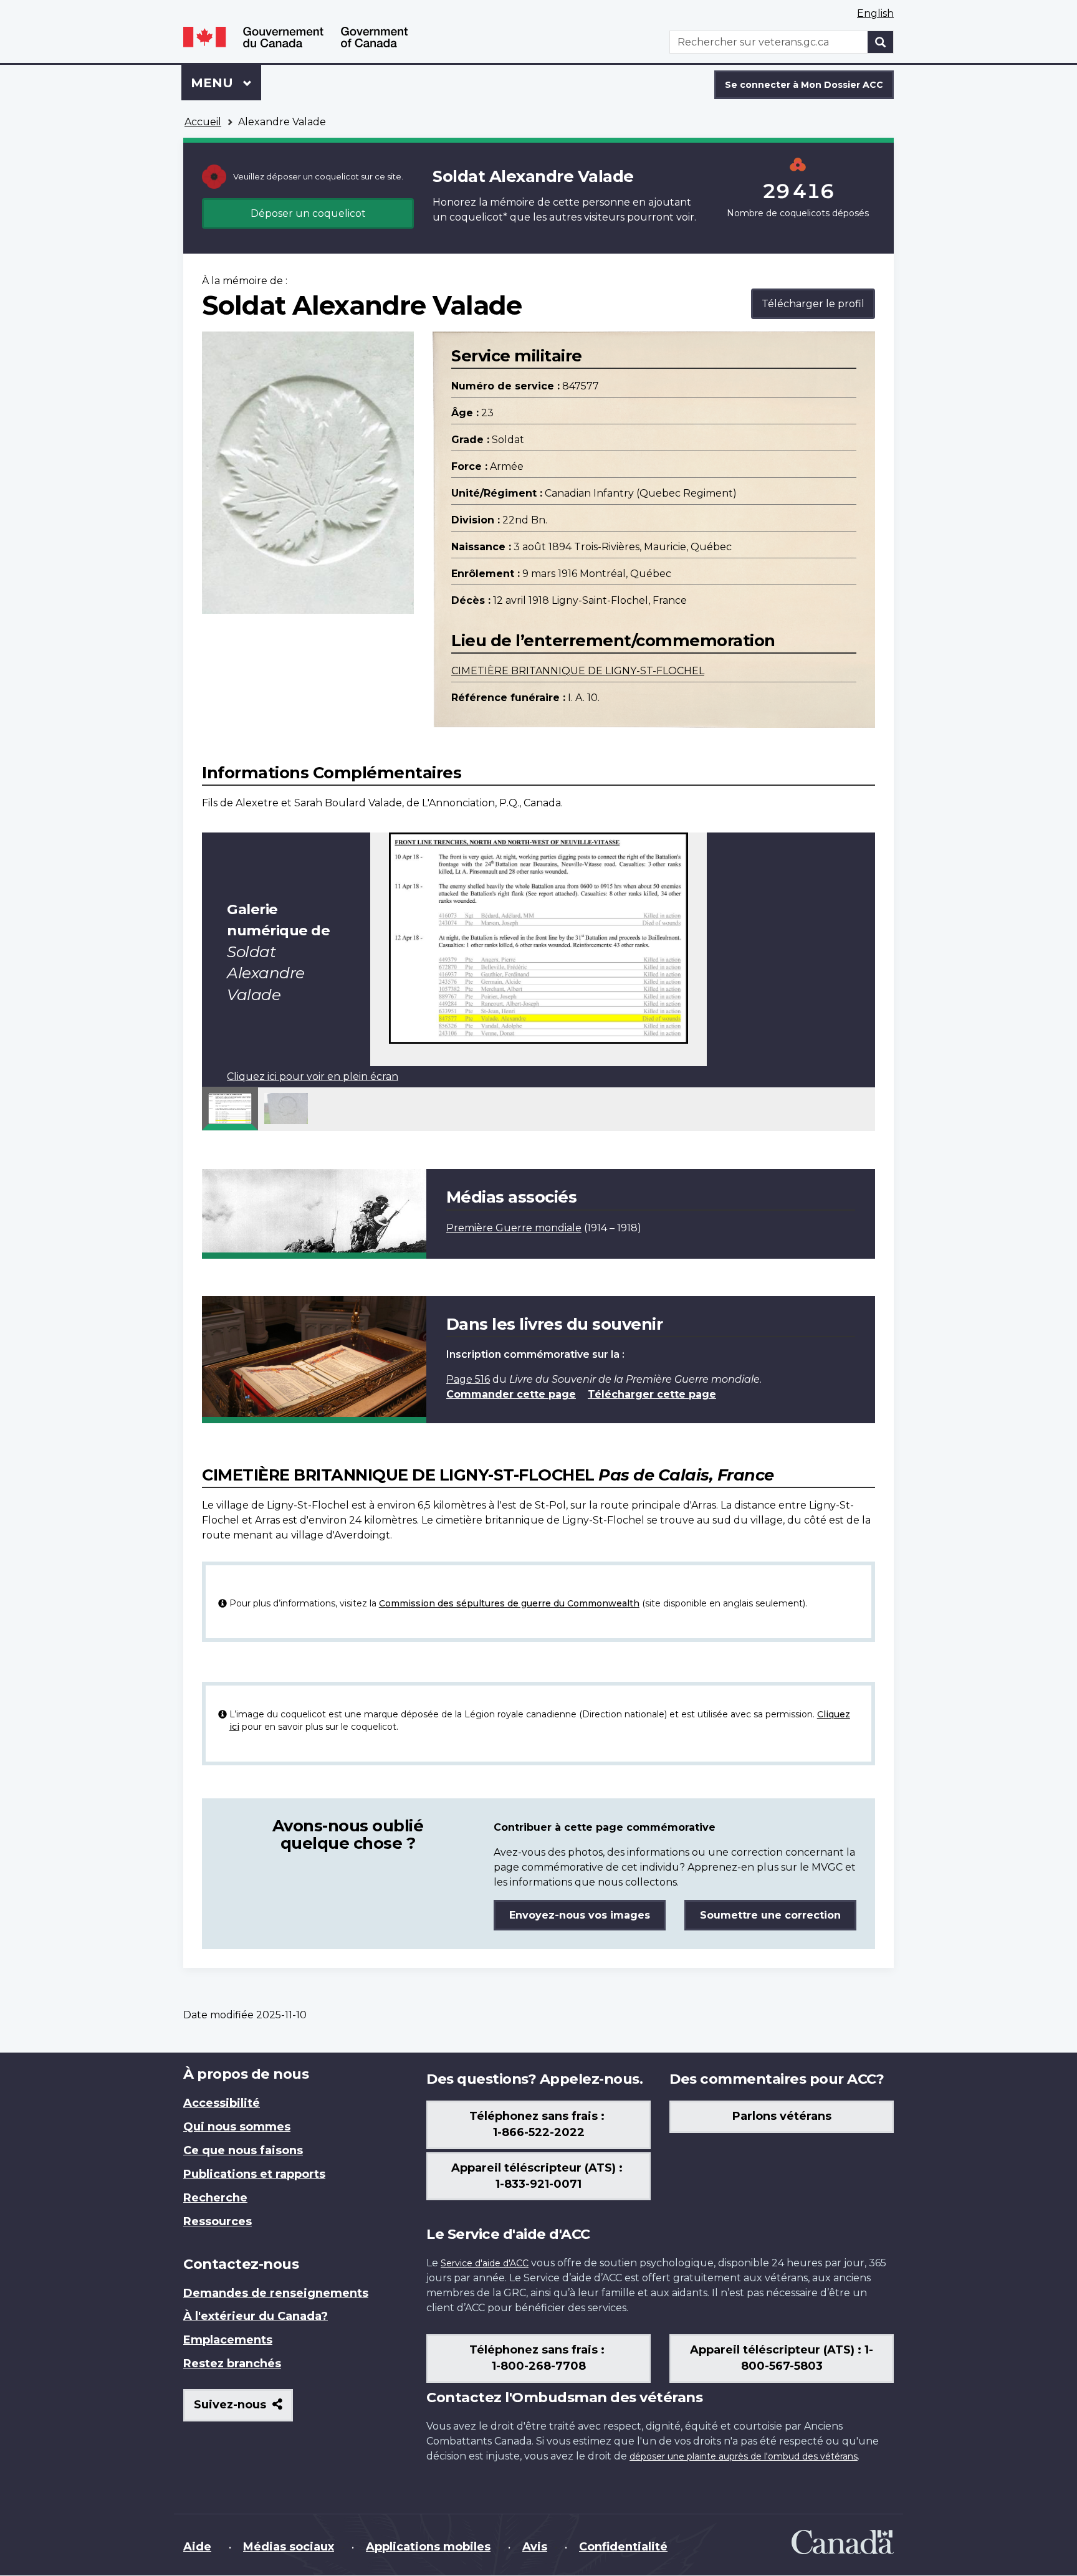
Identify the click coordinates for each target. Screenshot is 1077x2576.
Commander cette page (511, 1394)
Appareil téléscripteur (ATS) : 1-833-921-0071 (538, 2176)
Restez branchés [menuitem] (232, 2364)
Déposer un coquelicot (308, 213)
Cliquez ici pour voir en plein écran (313, 1076)
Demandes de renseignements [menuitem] (276, 2293)
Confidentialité (623, 2547)
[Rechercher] (881, 42)
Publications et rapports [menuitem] (254, 2174)
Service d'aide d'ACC (485, 2263)
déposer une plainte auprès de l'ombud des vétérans (744, 2456)
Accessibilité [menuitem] (222, 2103)
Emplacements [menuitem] (228, 2340)
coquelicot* (478, 217)
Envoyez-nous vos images (580, 1915)
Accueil (203, 122)
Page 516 (468, 1379)
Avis (535, 2547)
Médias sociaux (289, 2547)
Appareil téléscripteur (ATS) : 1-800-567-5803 (782, 2358)
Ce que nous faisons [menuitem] (243, 2150)
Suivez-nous (243, 2409)
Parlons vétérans (782, 2116)
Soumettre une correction (770, 1915)
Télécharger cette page (652, 1394)
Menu (226, 83)
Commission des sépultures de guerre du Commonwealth (509, 1603)
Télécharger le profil (813, 304)
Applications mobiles (428, 2547)
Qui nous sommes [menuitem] (237, 2127)
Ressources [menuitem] (218, 2221)
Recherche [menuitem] (215, 2198)
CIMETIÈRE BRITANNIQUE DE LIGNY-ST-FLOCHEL (578, 671)
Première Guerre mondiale (514, 1228)
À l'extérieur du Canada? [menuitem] (256, 2316)
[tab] (230, 1109)
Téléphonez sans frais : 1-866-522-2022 (538, 2124)
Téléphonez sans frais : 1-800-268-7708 (538, 2358)
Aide (197, 2547)
